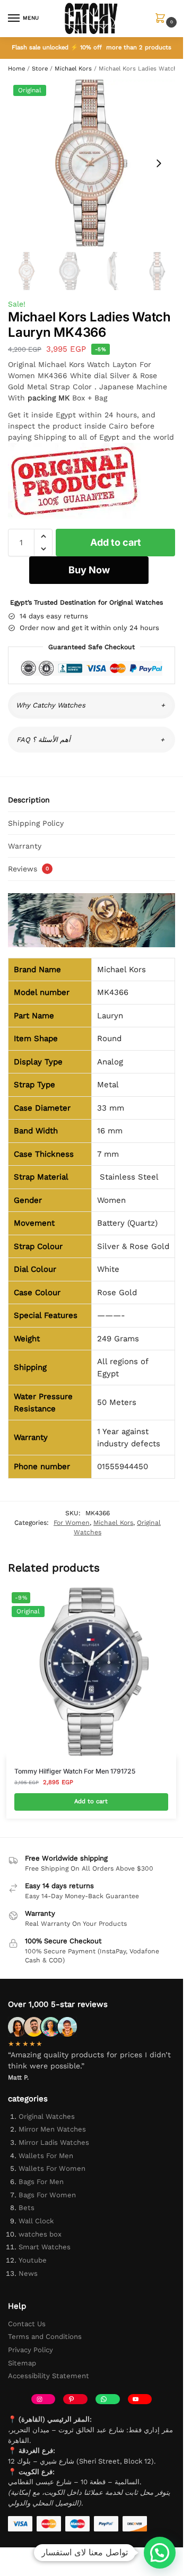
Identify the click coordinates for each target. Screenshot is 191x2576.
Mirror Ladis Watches (54, 2142)
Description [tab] (29, 800)
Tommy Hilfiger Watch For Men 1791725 (75, 1771)
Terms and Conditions (45, 2337)
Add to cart (116, 542)
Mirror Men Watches (52, 2129)
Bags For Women (47, 2195)
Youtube (33, 2260)
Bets (27, 2208)
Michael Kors (73, 69)
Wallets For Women (52, 2168)
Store (40, 69)
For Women (72, 1523)
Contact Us (27, 2324)
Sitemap (22, 2363)
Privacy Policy (31, 2350)
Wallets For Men (46, 2156)
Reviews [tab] (28, 869)
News (28, 2273)
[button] (163, 19)
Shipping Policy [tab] (36, 823)
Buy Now (89, 570)
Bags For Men (41, 2182)
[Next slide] (159, 163)
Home (16, 69)
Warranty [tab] (25, 846)
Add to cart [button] (91, 1801)
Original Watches (47, 2116)
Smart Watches (45, 2247)
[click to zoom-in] (92, 163)
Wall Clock (36, 2221)
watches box (40, 2234)
